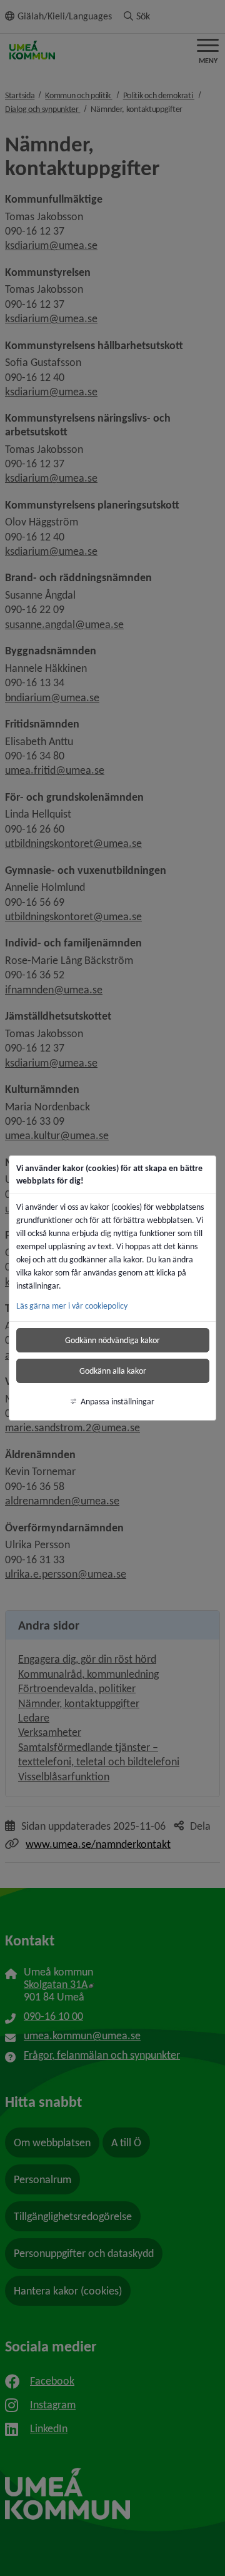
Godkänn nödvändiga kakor (112, 1340)
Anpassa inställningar (117, 1402)
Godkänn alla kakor (113, 1371)
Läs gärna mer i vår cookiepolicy (72, 1306)
